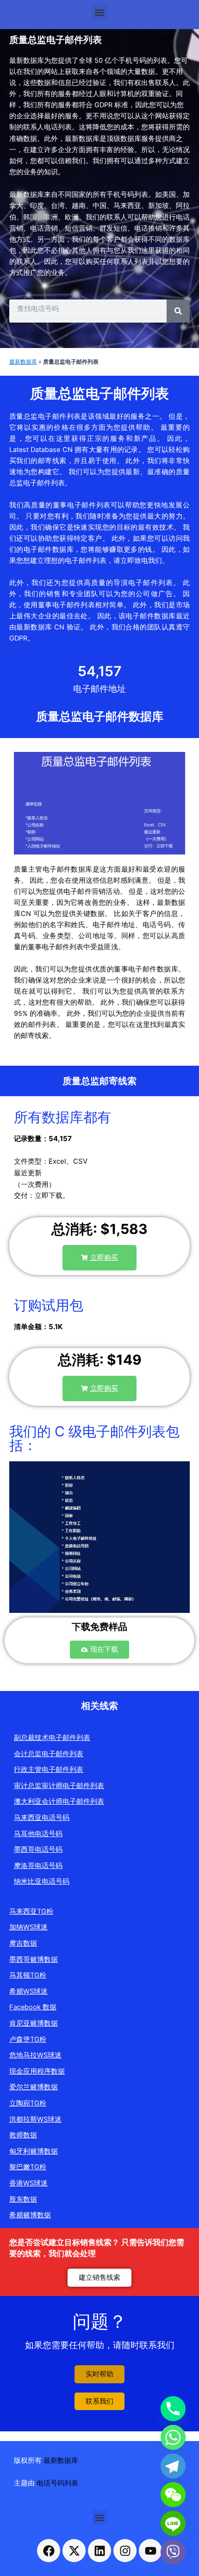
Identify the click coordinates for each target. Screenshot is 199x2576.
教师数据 (23, 2135)
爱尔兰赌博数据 (34, 2087)
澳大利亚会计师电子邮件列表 (59, 1801)
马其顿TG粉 (28, 1975)
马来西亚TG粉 (31, 1911)
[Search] (178, 311)
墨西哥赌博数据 (34, 1959)
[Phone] (173, 2409)
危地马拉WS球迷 (35, 2055)
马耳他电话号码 (38, 1834)
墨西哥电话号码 (38, 1850)
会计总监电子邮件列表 (49, 1754)
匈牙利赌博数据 (34, 2151)
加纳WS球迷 (28, 1927)
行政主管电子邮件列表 (49, 1770)
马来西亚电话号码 (42, 1818)
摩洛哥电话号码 (38, 1866)
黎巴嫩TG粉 (28, 2167)
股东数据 (23, 2199)
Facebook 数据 (33, 2007)
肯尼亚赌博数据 (34, 2023)
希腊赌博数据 (30, 2215)
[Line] (173, 2523)
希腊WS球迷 (28, 1991)
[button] (100, 12)
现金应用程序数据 (37, 2071)
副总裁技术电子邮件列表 (52, 1738)
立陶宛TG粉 (28, 2103)
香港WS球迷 (28, 2183)
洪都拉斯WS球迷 (35, 2119)
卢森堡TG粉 (28, 2039)
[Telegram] (173, 2466)
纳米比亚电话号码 (42, 1881)
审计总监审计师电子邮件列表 (59, 1786)
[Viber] (173, 2552)
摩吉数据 (23, 1943)
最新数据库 (23, 362)
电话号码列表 (57, 2483)
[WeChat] (173, 2495)
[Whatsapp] (173, 2437)
